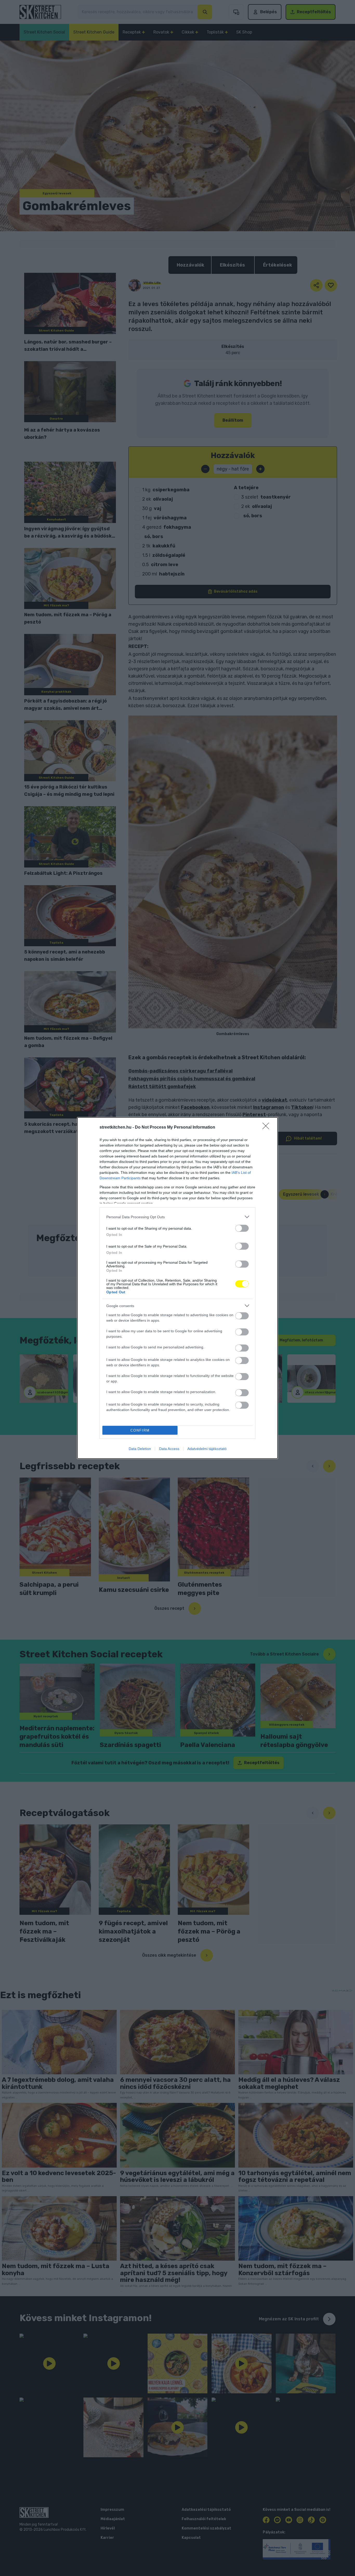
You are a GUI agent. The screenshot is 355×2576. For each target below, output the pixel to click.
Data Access (169, 1449)
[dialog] (177, 1288)
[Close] (267, 1128)
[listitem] (177, 1217)
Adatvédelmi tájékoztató (207, 1449)
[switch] (242, 1228)
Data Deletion (140, 1449)
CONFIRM (140, 1430)
